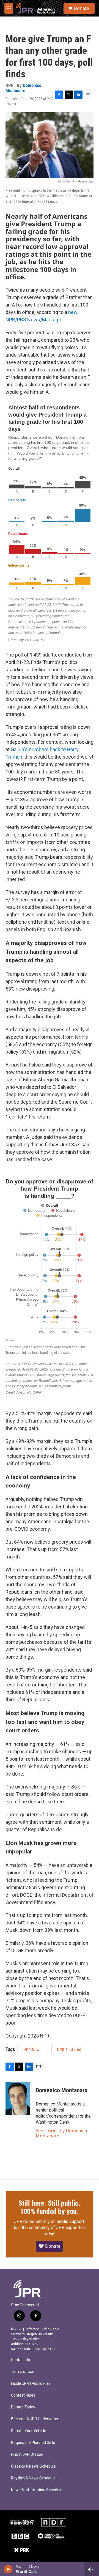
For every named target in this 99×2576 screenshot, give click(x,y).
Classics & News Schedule (33, 2466)
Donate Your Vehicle (29, 2431)
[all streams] (92, 2569)
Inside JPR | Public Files (31, 2384)
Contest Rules (23, 2395)
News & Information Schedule (37, 2490)
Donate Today (23, 2407)
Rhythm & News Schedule (33, 2478)
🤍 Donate (50, 2246)
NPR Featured (69, 2050)
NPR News (32, 2050)
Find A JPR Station (27, 2455)
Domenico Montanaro (23, 88)
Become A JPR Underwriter (35, 2419)
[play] (8, 2569)
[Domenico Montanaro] (18, 2098)
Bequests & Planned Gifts (33, 2443)
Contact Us (20, 2360)
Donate (81, 8)
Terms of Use (23, 2372)
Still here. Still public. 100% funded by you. (50, 2207)
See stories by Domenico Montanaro (61, 2133)
